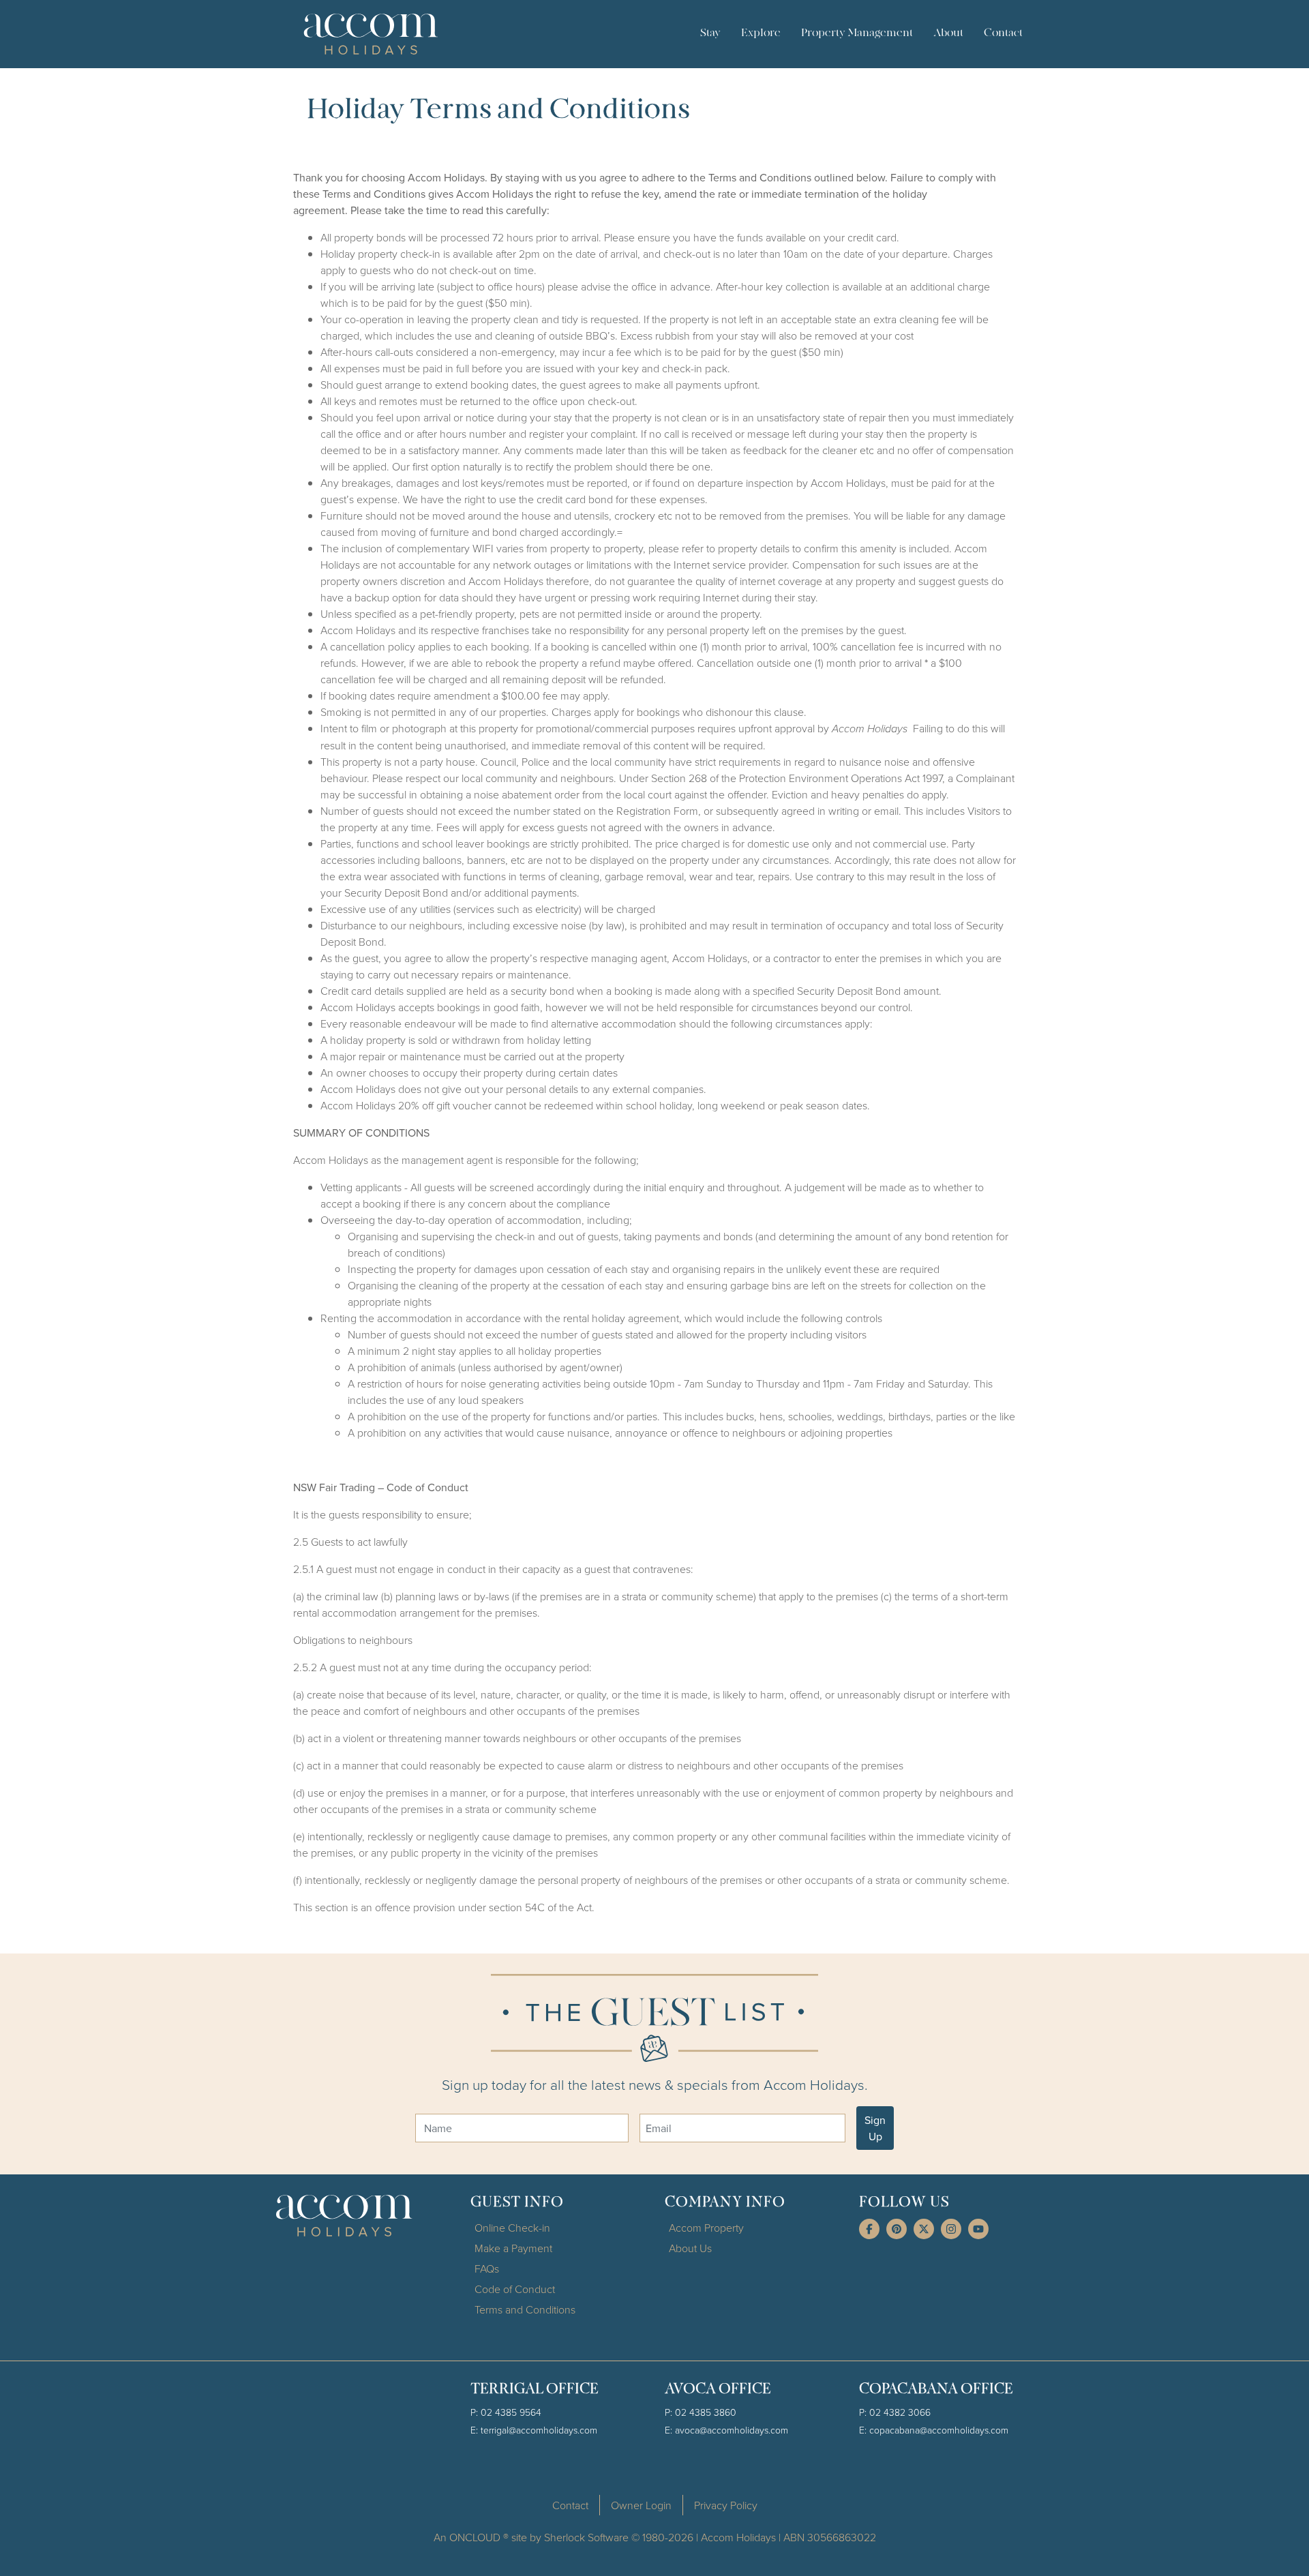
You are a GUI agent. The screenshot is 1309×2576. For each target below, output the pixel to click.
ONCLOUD (475, 2537)
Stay (710, 33)
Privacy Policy (726, 2505)
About (948, 33)
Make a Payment (513, 2248)
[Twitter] (924, 2229)
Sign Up (875, 2128)
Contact (1003, 33)
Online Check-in (512, 2228)
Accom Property (706, 2228)
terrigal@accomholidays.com (539, 2430)
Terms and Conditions (525, 2309)
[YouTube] (978, 2229)
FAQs (487, 2268)
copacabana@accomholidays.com (939, 2430)
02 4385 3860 (706, 2412)
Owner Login (641, 2505)
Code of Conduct (515, 2289)
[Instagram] (951, 2229)
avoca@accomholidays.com (732, 2430)
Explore (761, 33)
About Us (690, 2248)
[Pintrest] (897, 2229)
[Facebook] (869, 2229)
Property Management (857, 33)
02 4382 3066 (900, 2412)
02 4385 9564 (511, 2412)
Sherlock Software (586, 2537)
